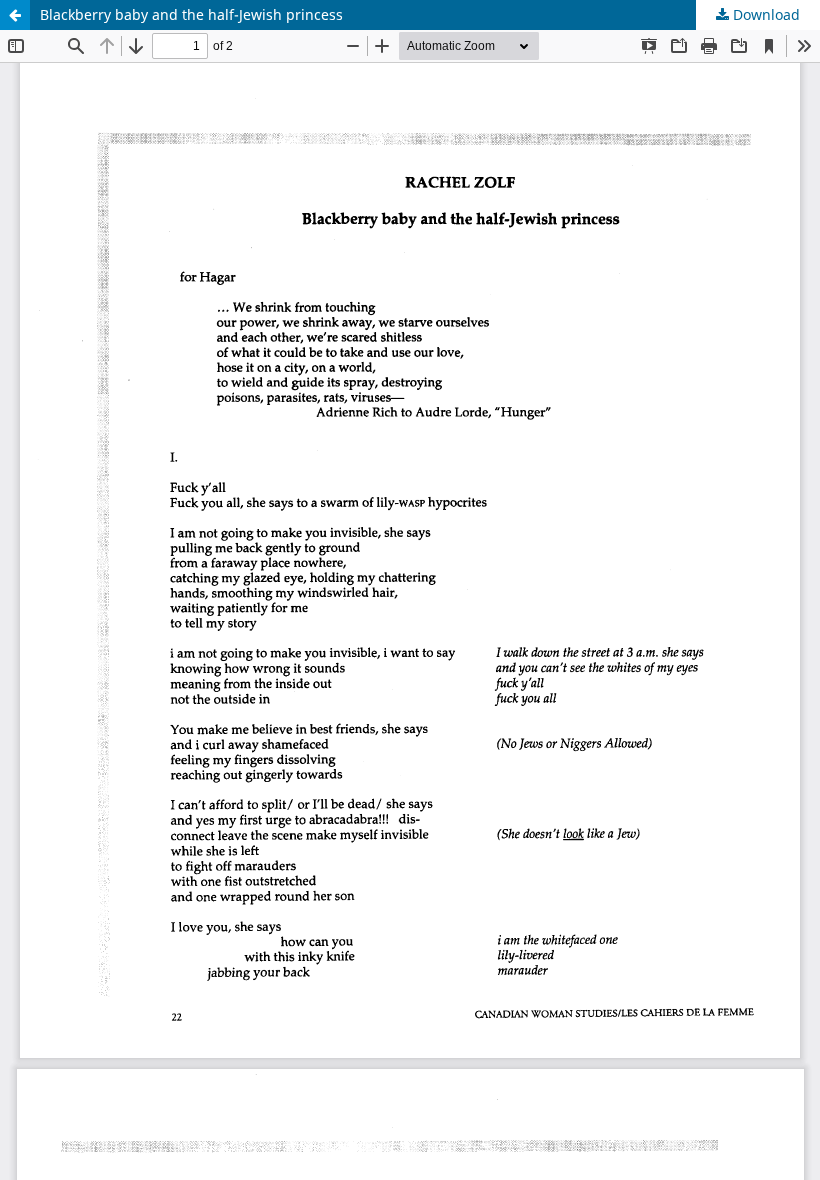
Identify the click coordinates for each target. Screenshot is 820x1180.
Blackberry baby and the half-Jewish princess (191, 14)
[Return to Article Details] (15, 15)
